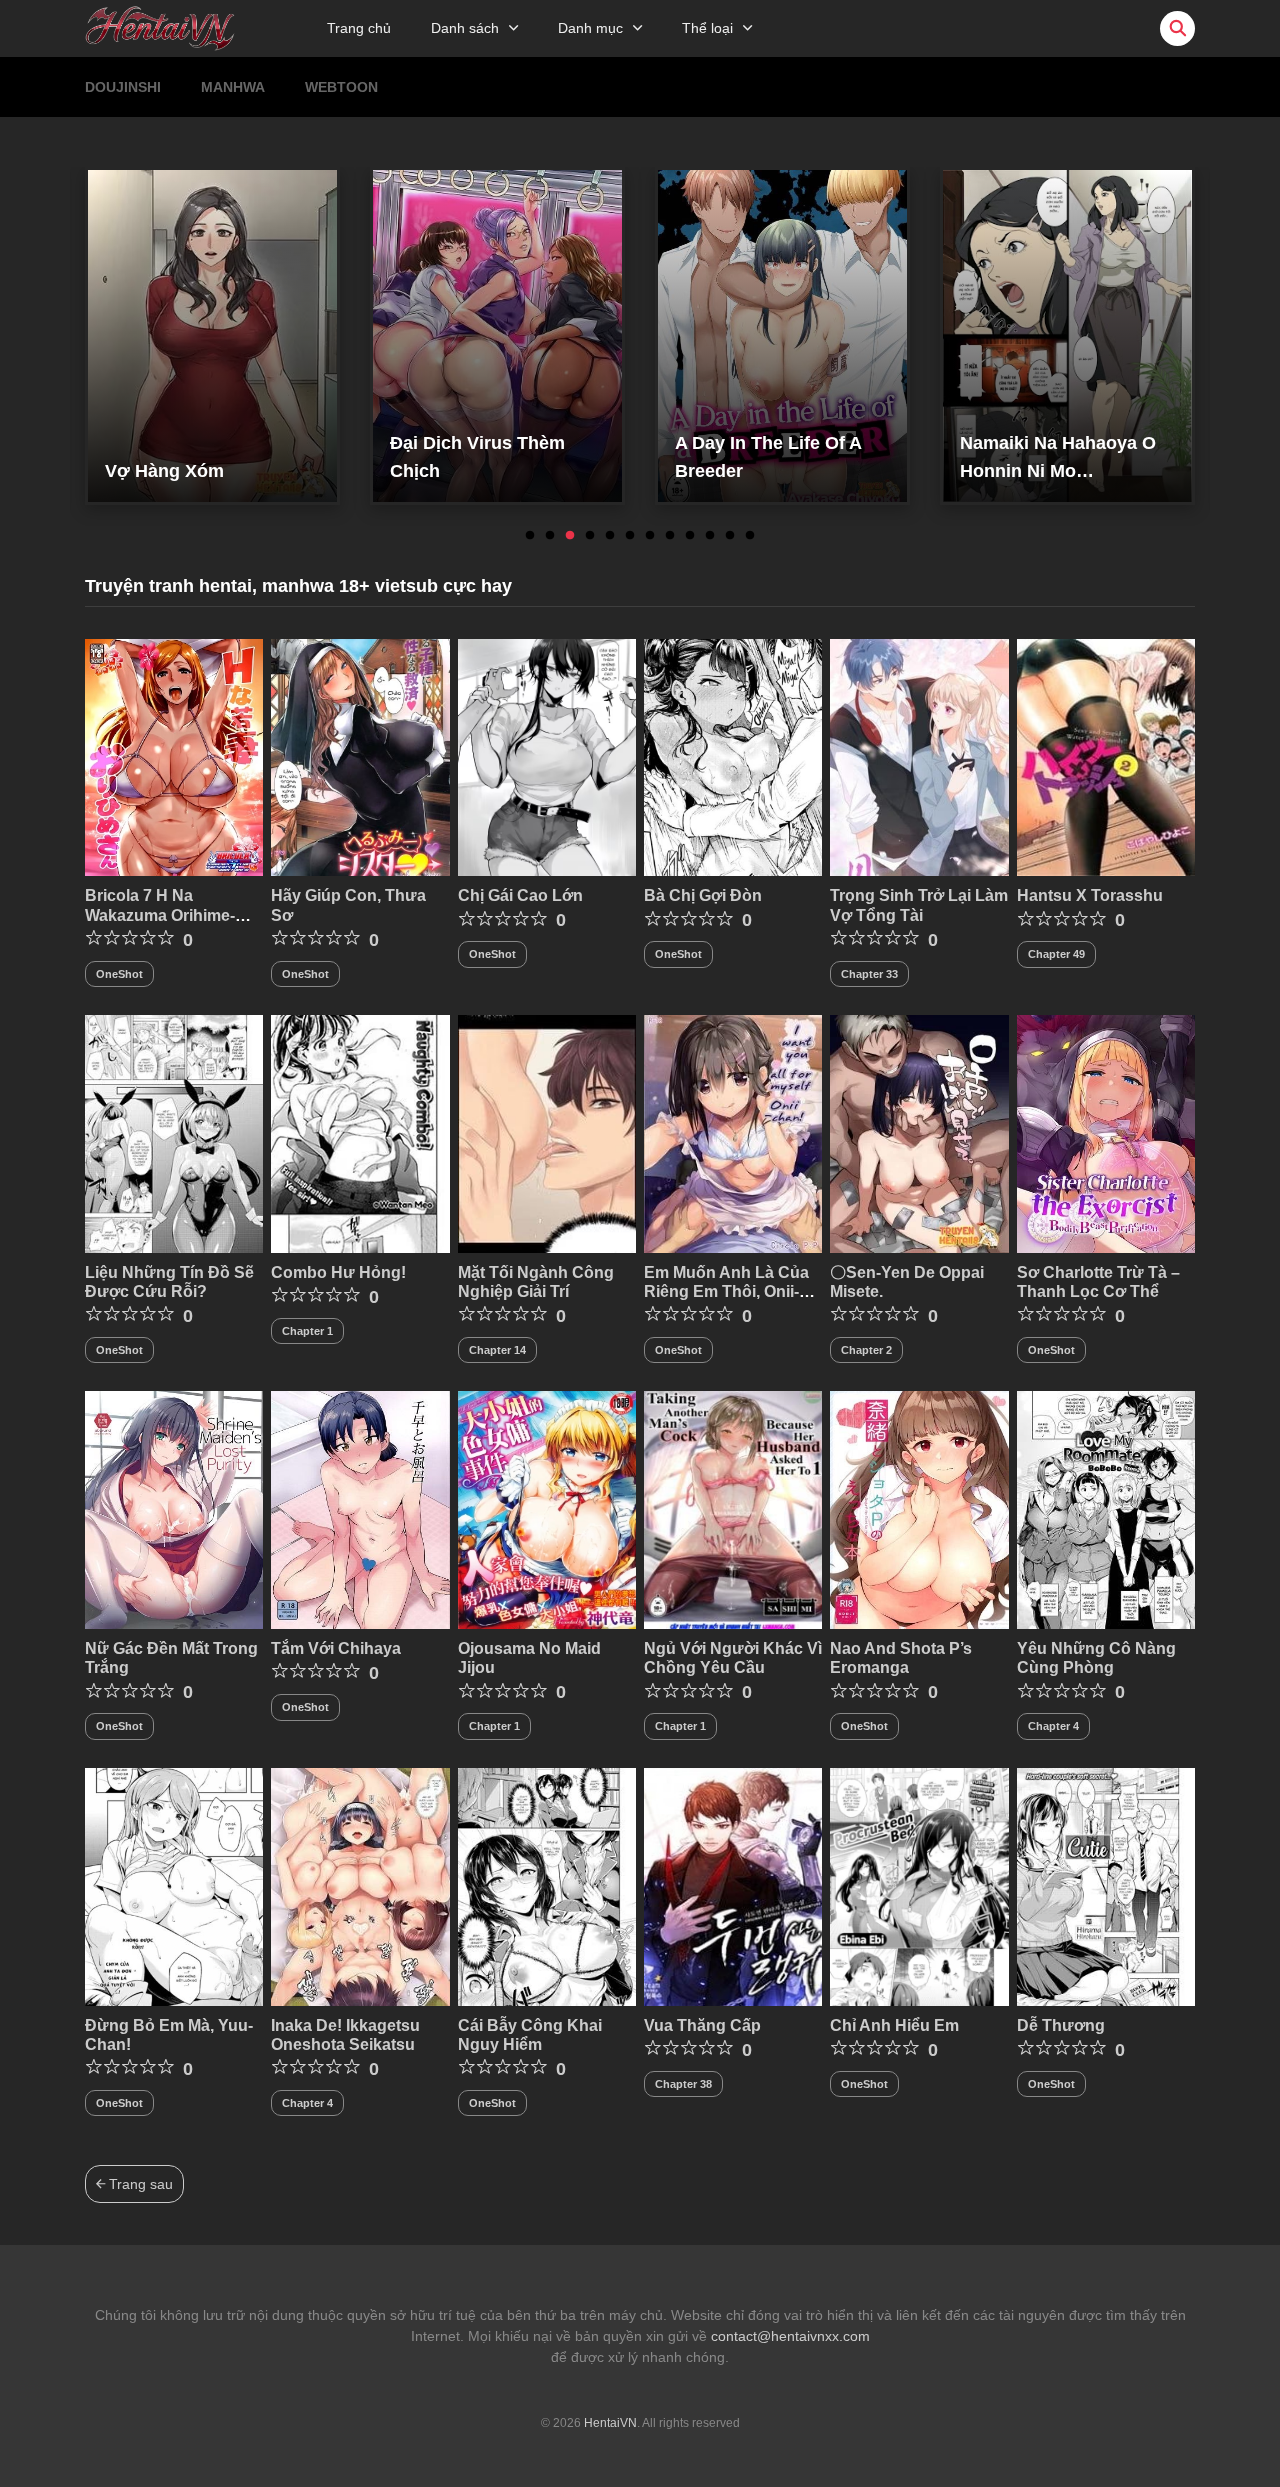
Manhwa (233, 87)
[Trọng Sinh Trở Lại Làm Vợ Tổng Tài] (919, 756)
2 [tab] (550, 536)
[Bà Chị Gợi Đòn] (733, 756)
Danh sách (465, 28)
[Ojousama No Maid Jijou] (547, 1509)
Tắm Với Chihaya (336, 1648)
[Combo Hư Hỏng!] (360, 1133)
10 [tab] (710, 536)
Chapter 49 (1056, 954)
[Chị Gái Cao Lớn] (547, 756)
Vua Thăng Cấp (702, 2025)
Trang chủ (359, 28)
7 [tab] (650, 536)
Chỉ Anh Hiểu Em (894, 2025)
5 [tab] (610, 536)
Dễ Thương (1061, 2025)
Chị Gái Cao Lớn (520, 895)
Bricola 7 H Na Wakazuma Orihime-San (160, 914)
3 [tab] (570, 536)
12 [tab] (750, 536)
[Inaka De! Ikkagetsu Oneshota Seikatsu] (360, 1886)
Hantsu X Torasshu (1090, 895)
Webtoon (341, 87)
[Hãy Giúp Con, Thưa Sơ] (360, 756)
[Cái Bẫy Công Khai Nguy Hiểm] (547, 1886)
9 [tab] (690, 536)
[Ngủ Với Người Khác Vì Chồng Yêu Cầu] (733, 1509)
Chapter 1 (307, 1331)
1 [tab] (530, 536)
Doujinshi (123, 87)
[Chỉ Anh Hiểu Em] (919, 1886)
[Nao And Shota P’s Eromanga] (919, 1509)
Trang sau (139, 2184)
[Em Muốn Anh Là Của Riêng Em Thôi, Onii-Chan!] (733, 1133)
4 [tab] (590, 536)
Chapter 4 (1053, 1726)
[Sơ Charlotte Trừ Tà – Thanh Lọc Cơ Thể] (1106, 1133)
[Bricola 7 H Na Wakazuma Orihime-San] (174, 756)
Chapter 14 (497, 1350)
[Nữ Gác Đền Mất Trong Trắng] (174, 1509)
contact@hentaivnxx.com (790, 2336)
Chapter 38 (683, 2084)
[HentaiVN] (160, 27)
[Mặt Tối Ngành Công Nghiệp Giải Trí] (547, 1133)
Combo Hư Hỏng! (338, 1272)
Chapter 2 (866, 1350)
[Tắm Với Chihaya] (360, 1509)
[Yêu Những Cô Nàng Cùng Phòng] (1106, 1509)
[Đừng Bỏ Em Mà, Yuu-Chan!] (174, 1886)
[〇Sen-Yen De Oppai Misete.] (919, 1133)
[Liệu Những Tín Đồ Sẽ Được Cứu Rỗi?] (174, 1133)
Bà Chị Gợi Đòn (703, 895)
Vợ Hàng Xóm (164, 471)
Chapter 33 (869, 974)
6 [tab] (630, 536)
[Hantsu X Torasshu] (1106, 756)
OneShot (119, 974)
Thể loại (707, 28)
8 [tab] (670, 536)
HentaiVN (610, 2423)
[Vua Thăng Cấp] (733, 1886)
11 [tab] (730, 536)
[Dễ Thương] (1106, 1886)
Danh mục (590, 28)
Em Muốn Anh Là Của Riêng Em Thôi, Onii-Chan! (726, 1291)
